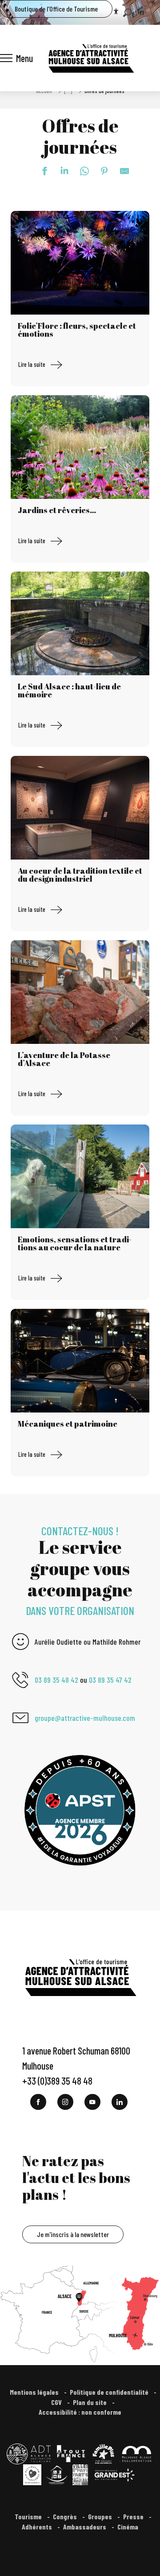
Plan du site (90, 2402)
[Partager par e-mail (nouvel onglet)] (120, 171)
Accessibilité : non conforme (80, 2412)
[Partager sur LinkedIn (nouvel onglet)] (60, 171)
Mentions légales (35, 2392)
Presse (134, 2516)
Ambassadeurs (85, 2527)
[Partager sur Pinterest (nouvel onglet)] (100, 171)
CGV (57, 2402)
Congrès (66, 2516)
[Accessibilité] (116, 12)
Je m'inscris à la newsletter (73, 2234)
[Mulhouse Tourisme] (91, 58)
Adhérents (38, 2527)
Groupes (101, 2516)
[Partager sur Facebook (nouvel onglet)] (40, 171)
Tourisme (29, 2516)
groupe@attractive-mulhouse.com (85, 1718)
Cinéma (128, 2527)
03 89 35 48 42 (56, 1680)
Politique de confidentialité (110, 2392)
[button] (127, 13)
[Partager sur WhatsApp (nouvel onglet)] (80, 171)
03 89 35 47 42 (110, 1680)
